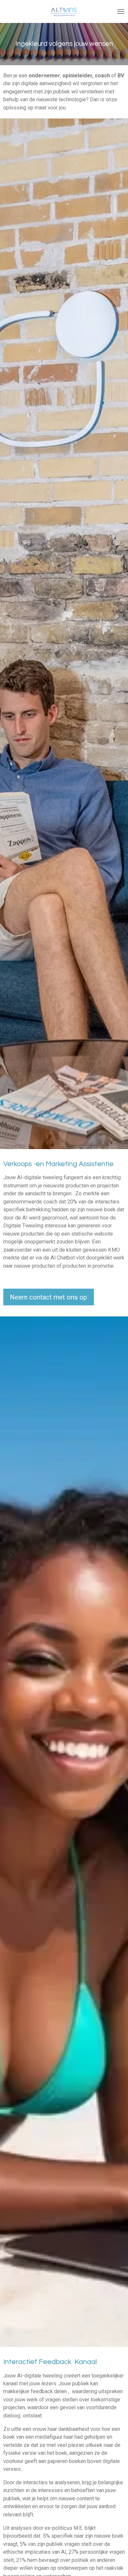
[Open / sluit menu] (121, 11)
